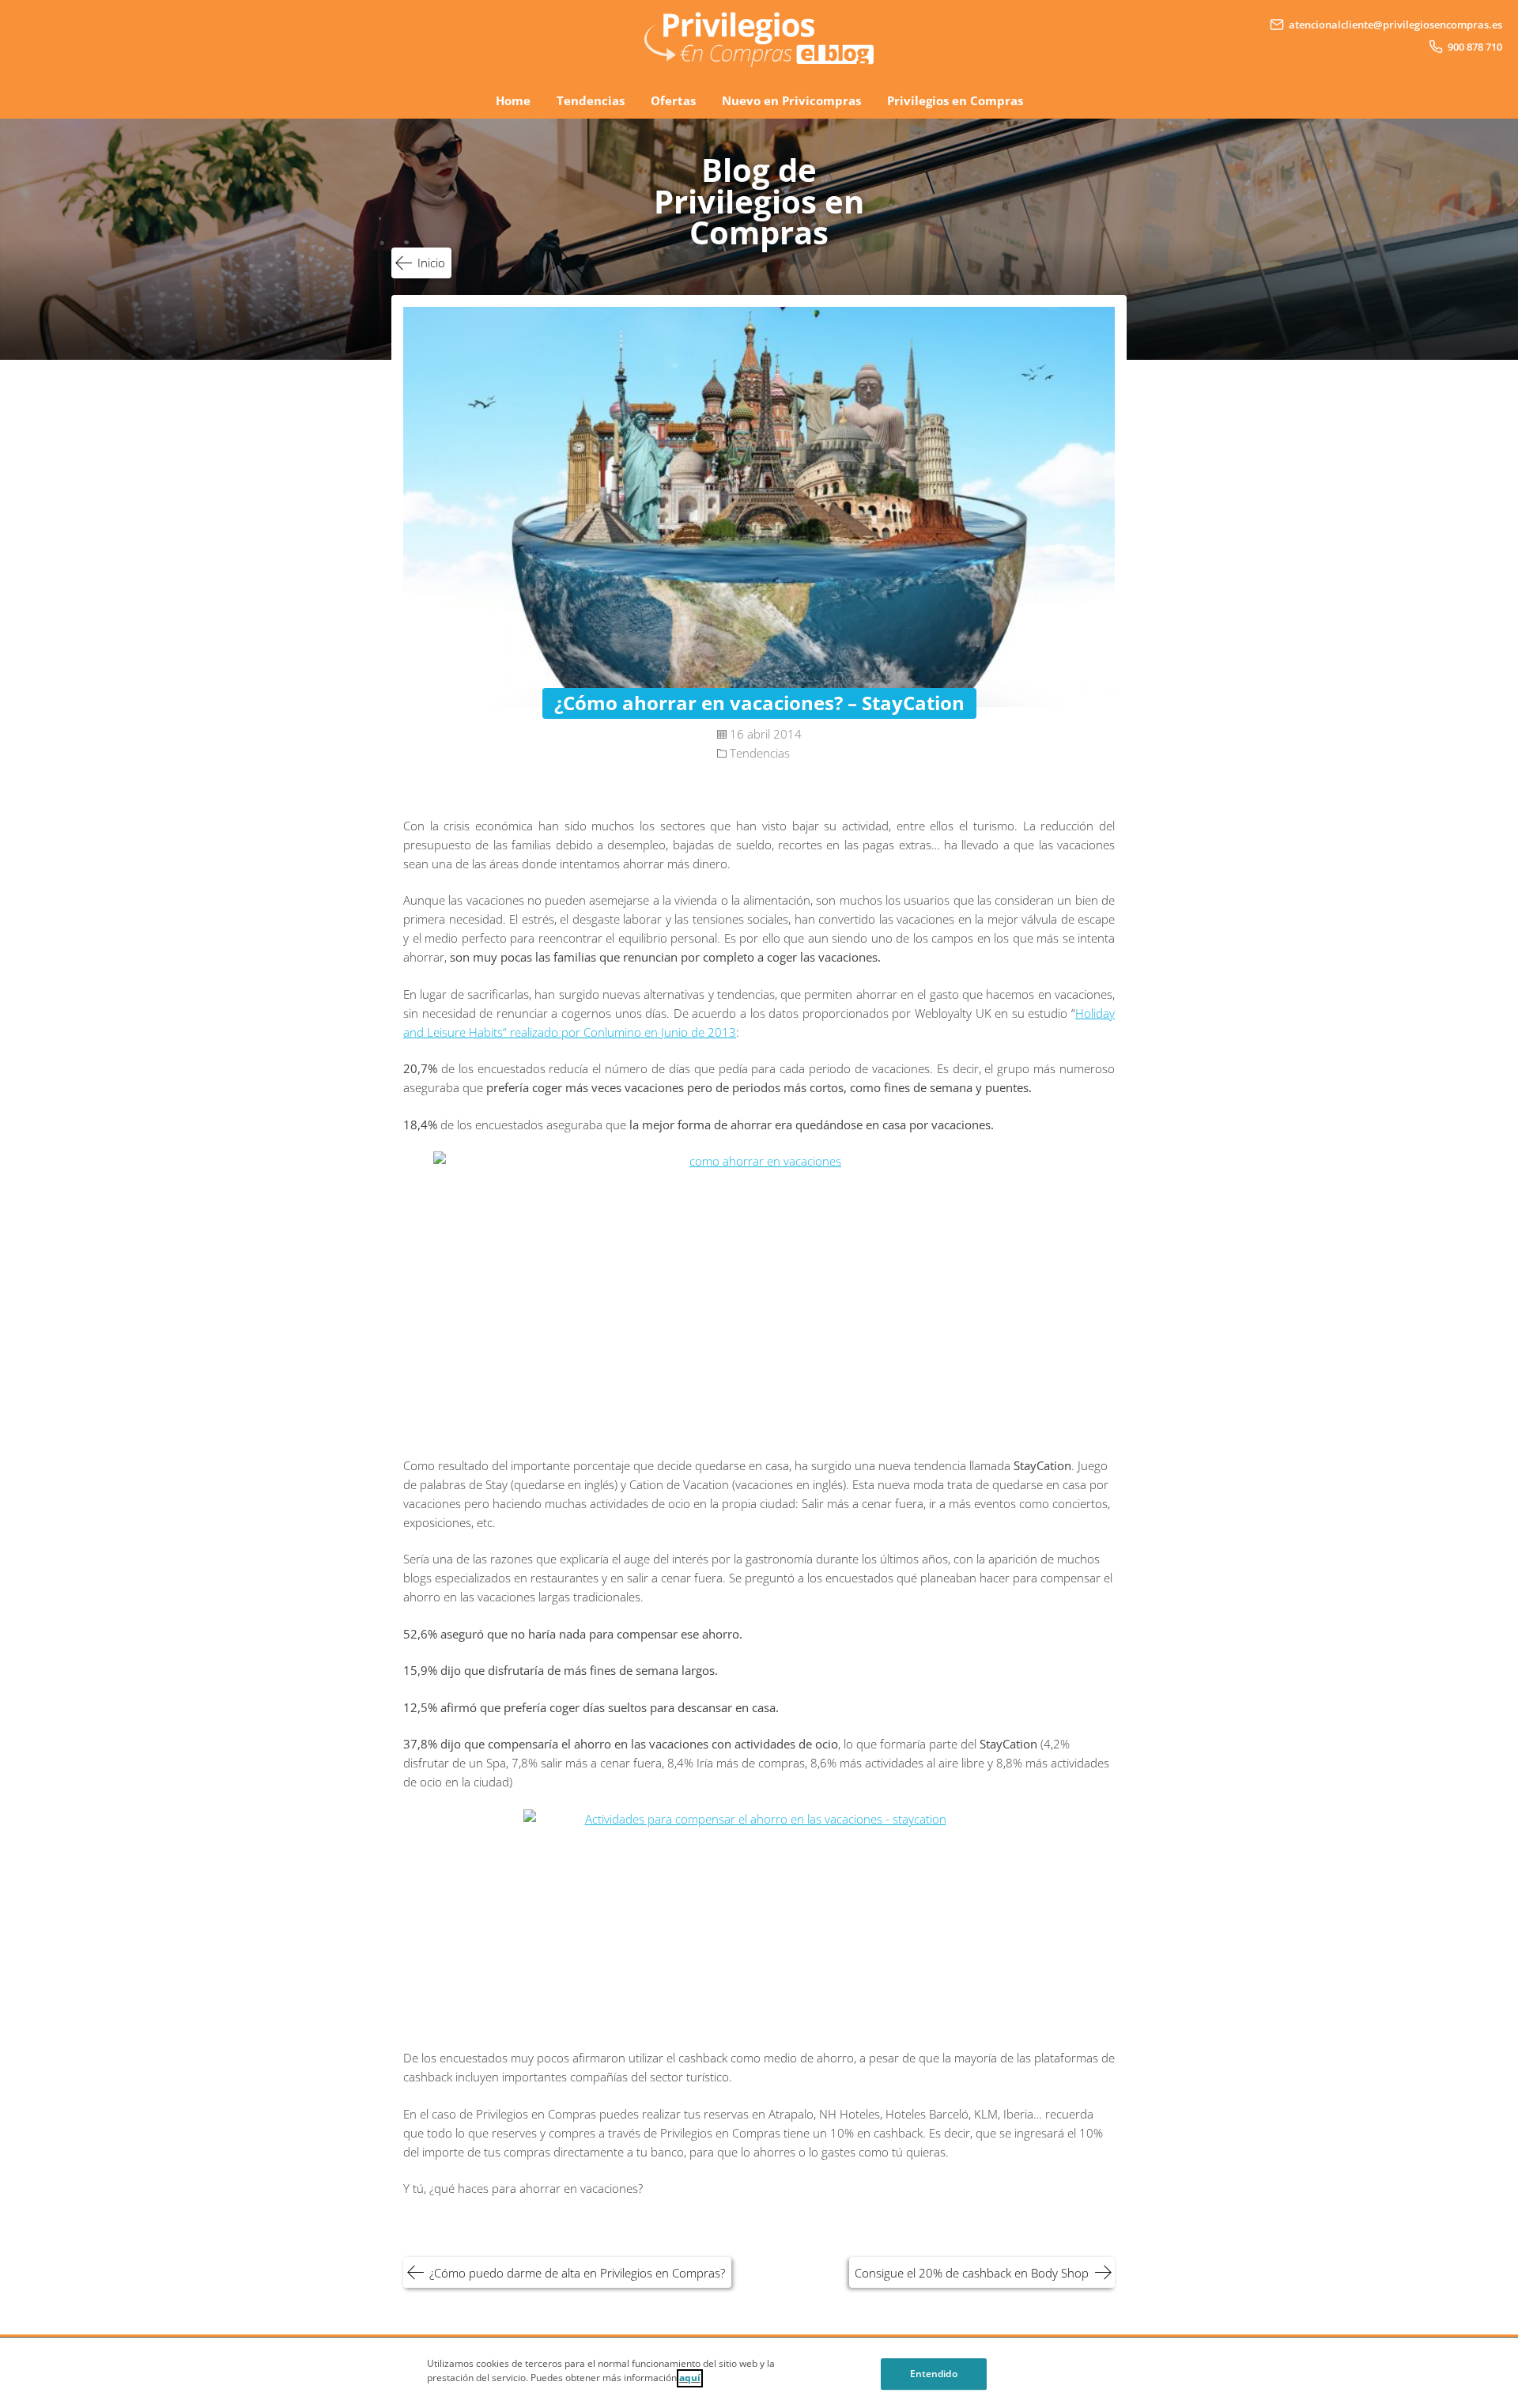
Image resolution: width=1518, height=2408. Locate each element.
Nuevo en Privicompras (791, 100)
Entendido (934, 2374)
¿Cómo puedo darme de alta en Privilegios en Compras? (577, 2273)
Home (513, 100)
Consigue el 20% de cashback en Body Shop (972, 2273)
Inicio (431, 263)
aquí (690, 2378)
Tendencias (591, 100)
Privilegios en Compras (955, 100)
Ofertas (673, 100)
